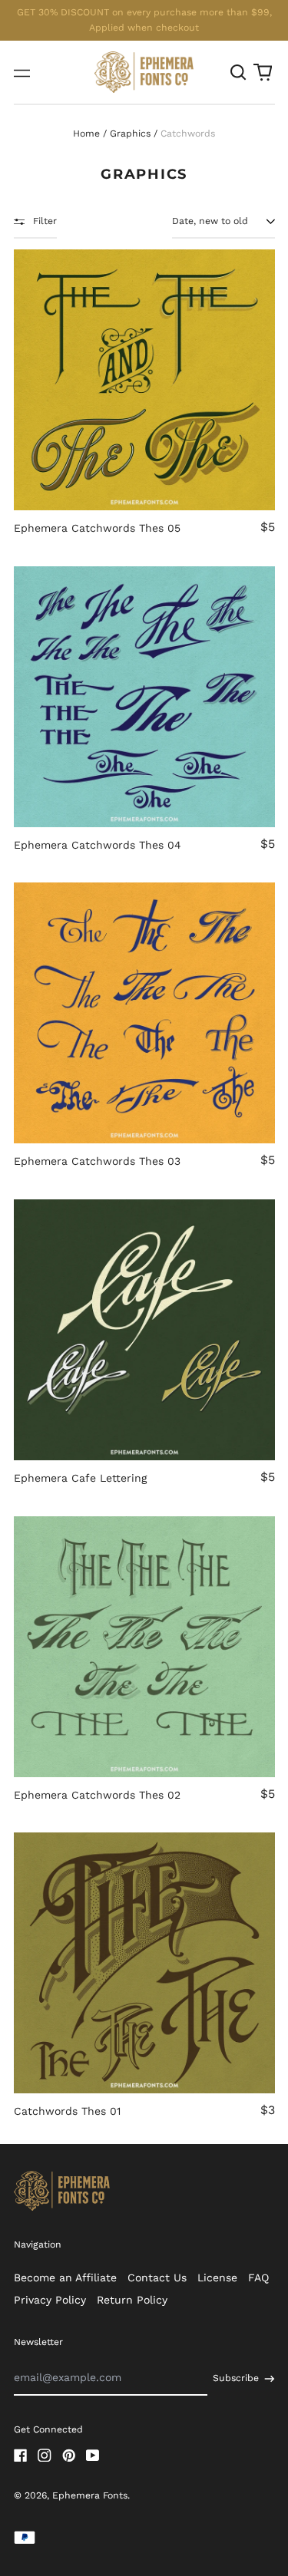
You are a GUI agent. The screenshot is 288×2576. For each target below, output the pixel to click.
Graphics (130, 134)
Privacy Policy (50, 2300)
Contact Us (157, 2278)
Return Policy (132, 2300)
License (217, 2278)
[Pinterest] (69, 2456)
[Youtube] (93, 2456)
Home (86, 134)
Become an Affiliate (65, 2278)
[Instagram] (45, 2456)
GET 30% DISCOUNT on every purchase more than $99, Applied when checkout (144, 20)
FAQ (258, 2278)
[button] (239, 72)
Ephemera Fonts (90, 2495)
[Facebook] (21, 2456)
